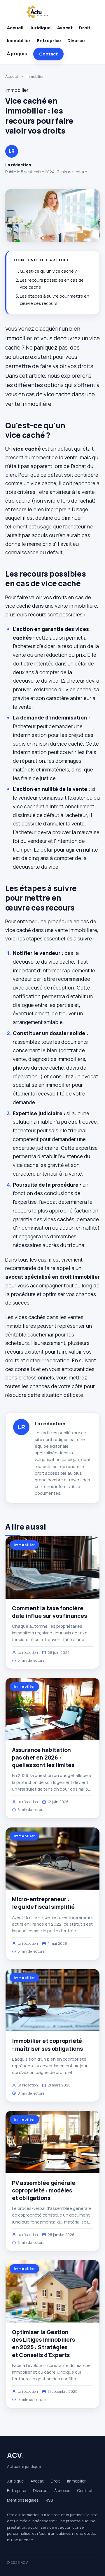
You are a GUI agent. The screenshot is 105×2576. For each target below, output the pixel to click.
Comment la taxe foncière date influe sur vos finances (49, 1612)
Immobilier (19, 41)
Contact (48, 54)
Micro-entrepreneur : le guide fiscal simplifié (43, 1903)
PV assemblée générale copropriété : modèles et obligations (44, 2190)
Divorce (76, 41)
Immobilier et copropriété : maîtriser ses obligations (47, 2045)
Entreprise (49, 41)
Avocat (65, 28)
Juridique (40, 28)
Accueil (15, 28)
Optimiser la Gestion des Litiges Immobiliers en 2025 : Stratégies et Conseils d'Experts (43, 2344)
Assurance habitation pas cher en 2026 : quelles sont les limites (43, 1757)
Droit (85, 28)
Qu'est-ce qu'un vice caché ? (48, 271)
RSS (49, 2500)
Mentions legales (23, 2500)
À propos (17, 54)
